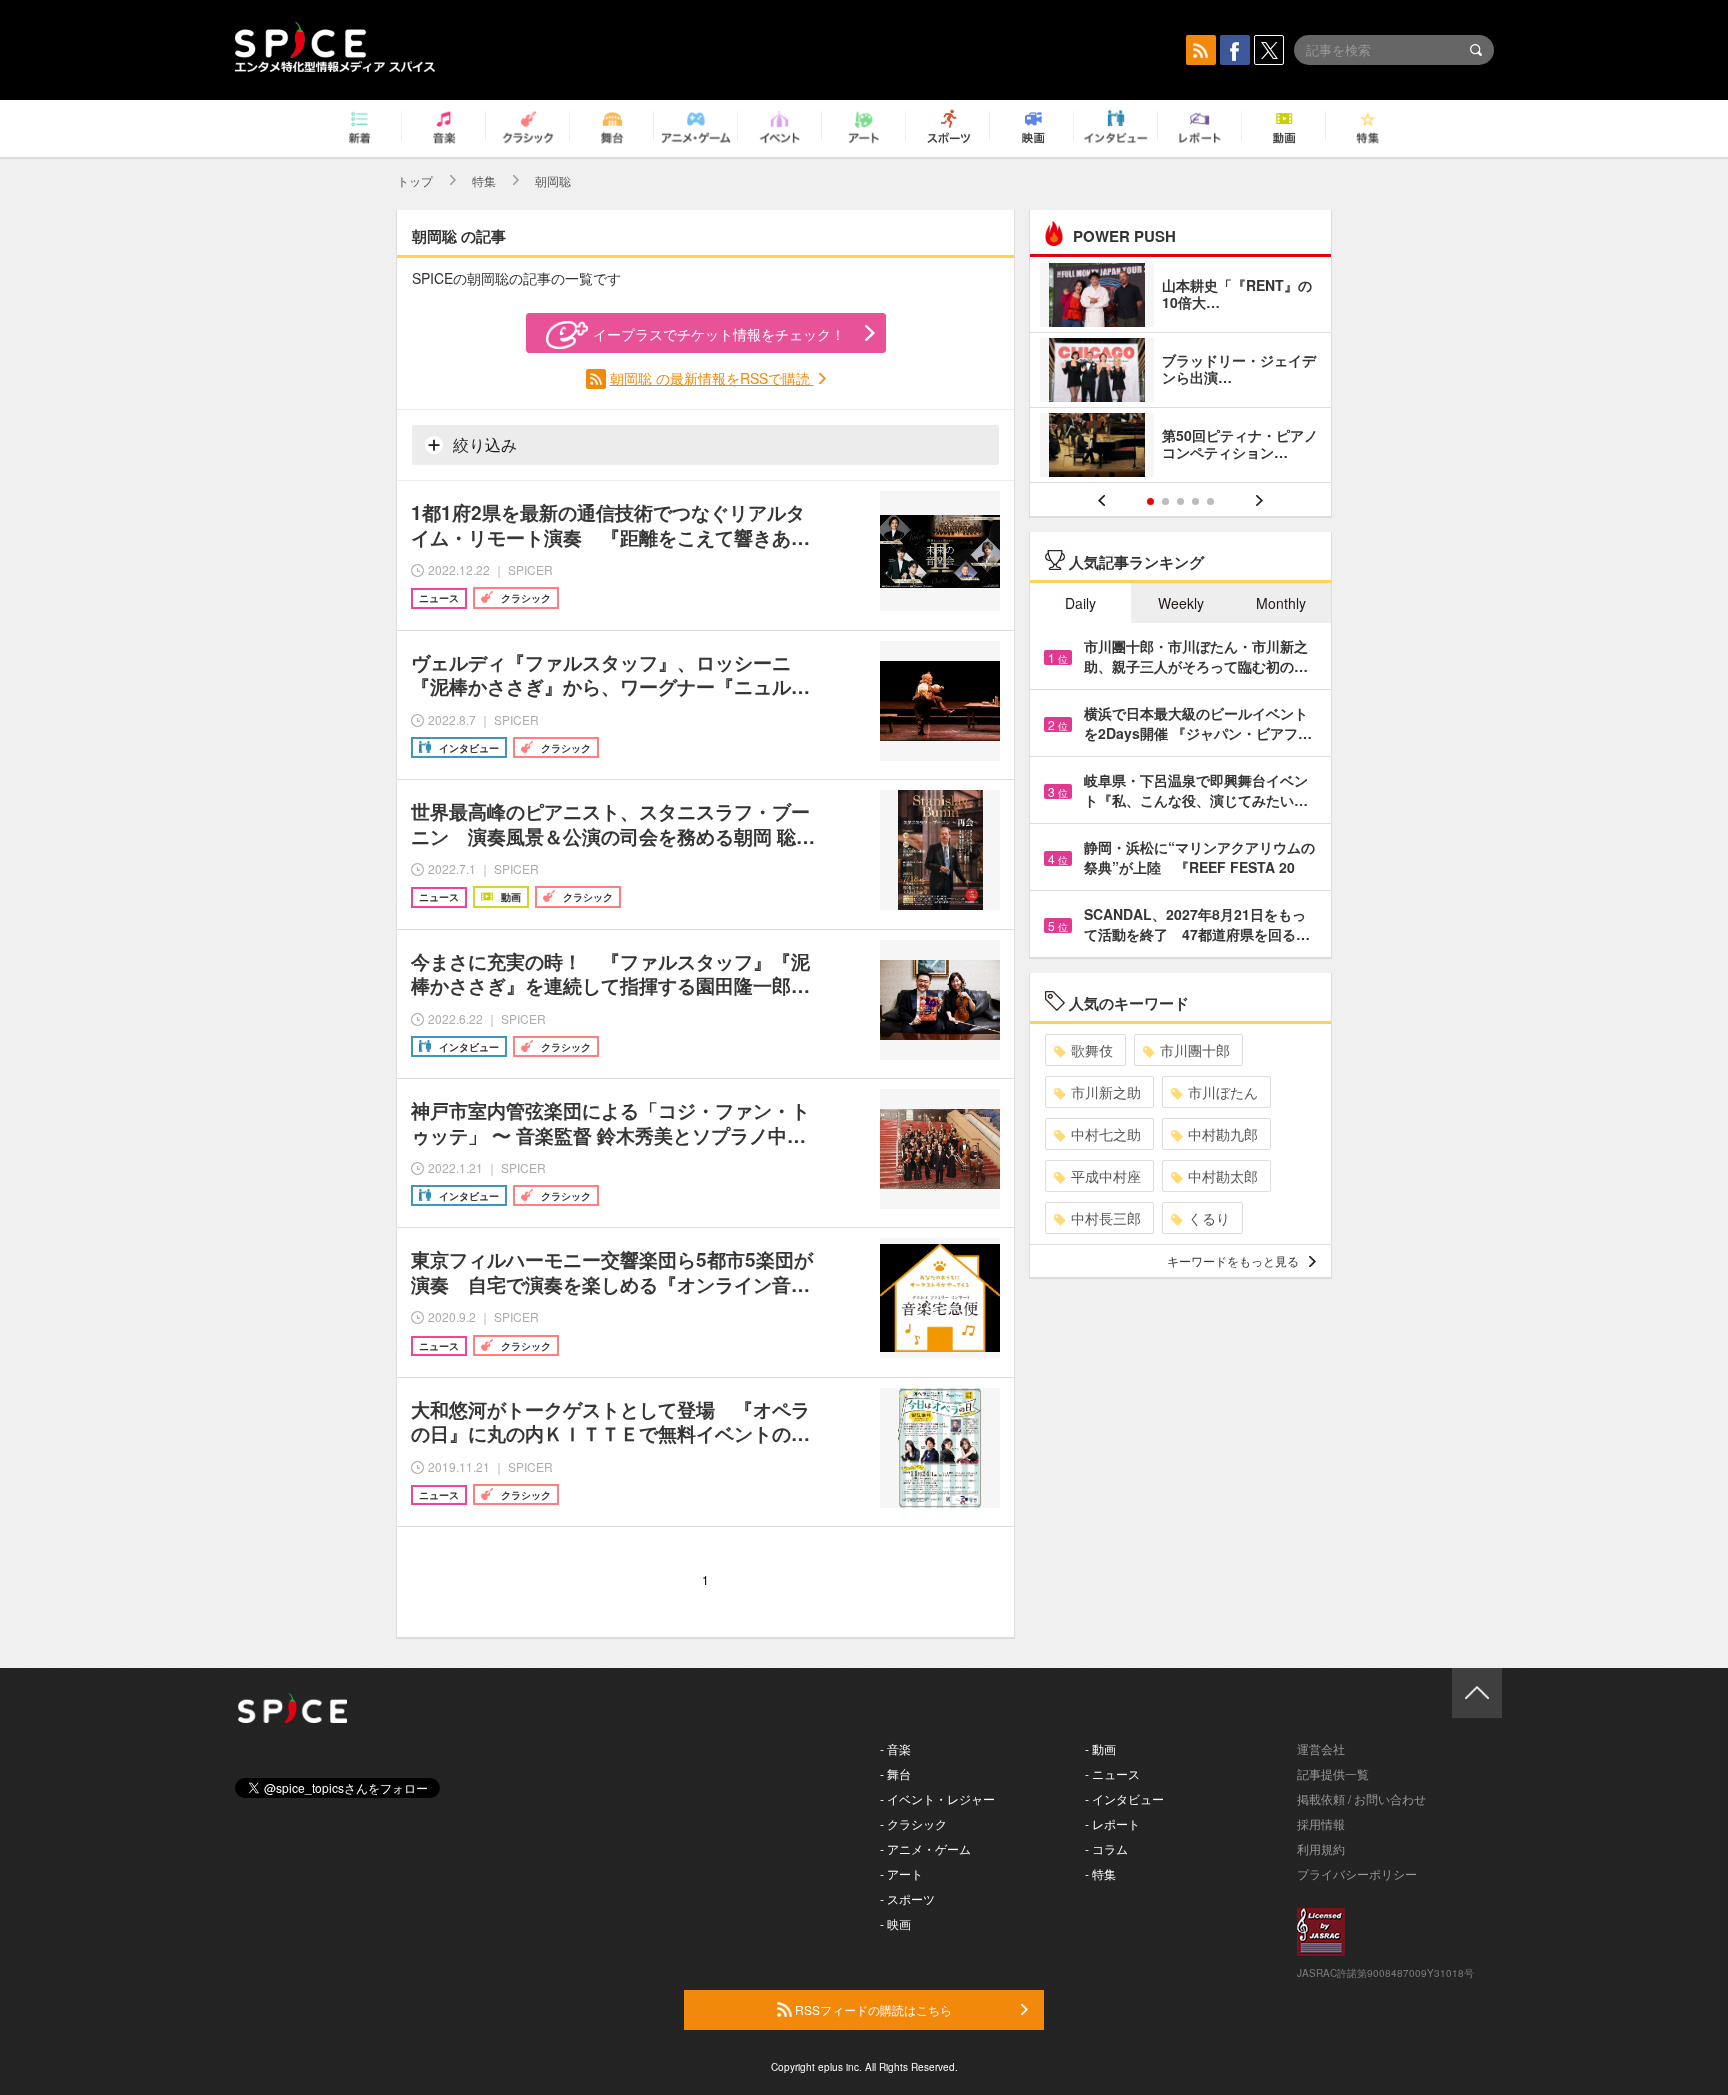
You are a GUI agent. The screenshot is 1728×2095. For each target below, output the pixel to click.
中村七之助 (1106, 1134)
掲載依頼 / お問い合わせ (1361, 1798)
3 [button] (1180, 501)
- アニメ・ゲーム (925, 1848)
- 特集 (1100, 1873)
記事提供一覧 (1333, 1773)
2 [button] (1165, 501)
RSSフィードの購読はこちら (872, 2009)
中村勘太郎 (1223, 1176)
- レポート (1112, 1823)
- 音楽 (895, 1748)
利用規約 (1321, 1848)
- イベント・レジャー (937, 1798)
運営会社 (1321, 1748)
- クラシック (913, 1823)
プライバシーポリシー (1357, 1873)
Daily (1080, 603)
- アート (901, 1873)
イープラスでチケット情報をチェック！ (719, 334)
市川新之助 (1106, 1092)
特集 (484, 180)
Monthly (1281, 603)
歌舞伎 (1092, 1050)
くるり (1209, 1218)
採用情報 (1321, 1823)
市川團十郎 (1195, 1050)
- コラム (1106, 1848)
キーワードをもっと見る (1233, 1260)
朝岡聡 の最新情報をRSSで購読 (712, 378)
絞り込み (483, 444)
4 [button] (1195, 501)
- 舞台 (895, 1773)
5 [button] (1210, 501)
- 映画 (895, 1923)
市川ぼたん (1223, 1092)
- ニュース (1112, 1773)
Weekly (1181, 603)
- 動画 (1100, 1748)
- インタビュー (1124, 1798)
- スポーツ (907, 1898)
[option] (1180, 372)
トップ (415, 180)
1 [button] (1150, 501)
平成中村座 (1106, 1176)
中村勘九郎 (1223, 1134)
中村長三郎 (1106, 1218)
